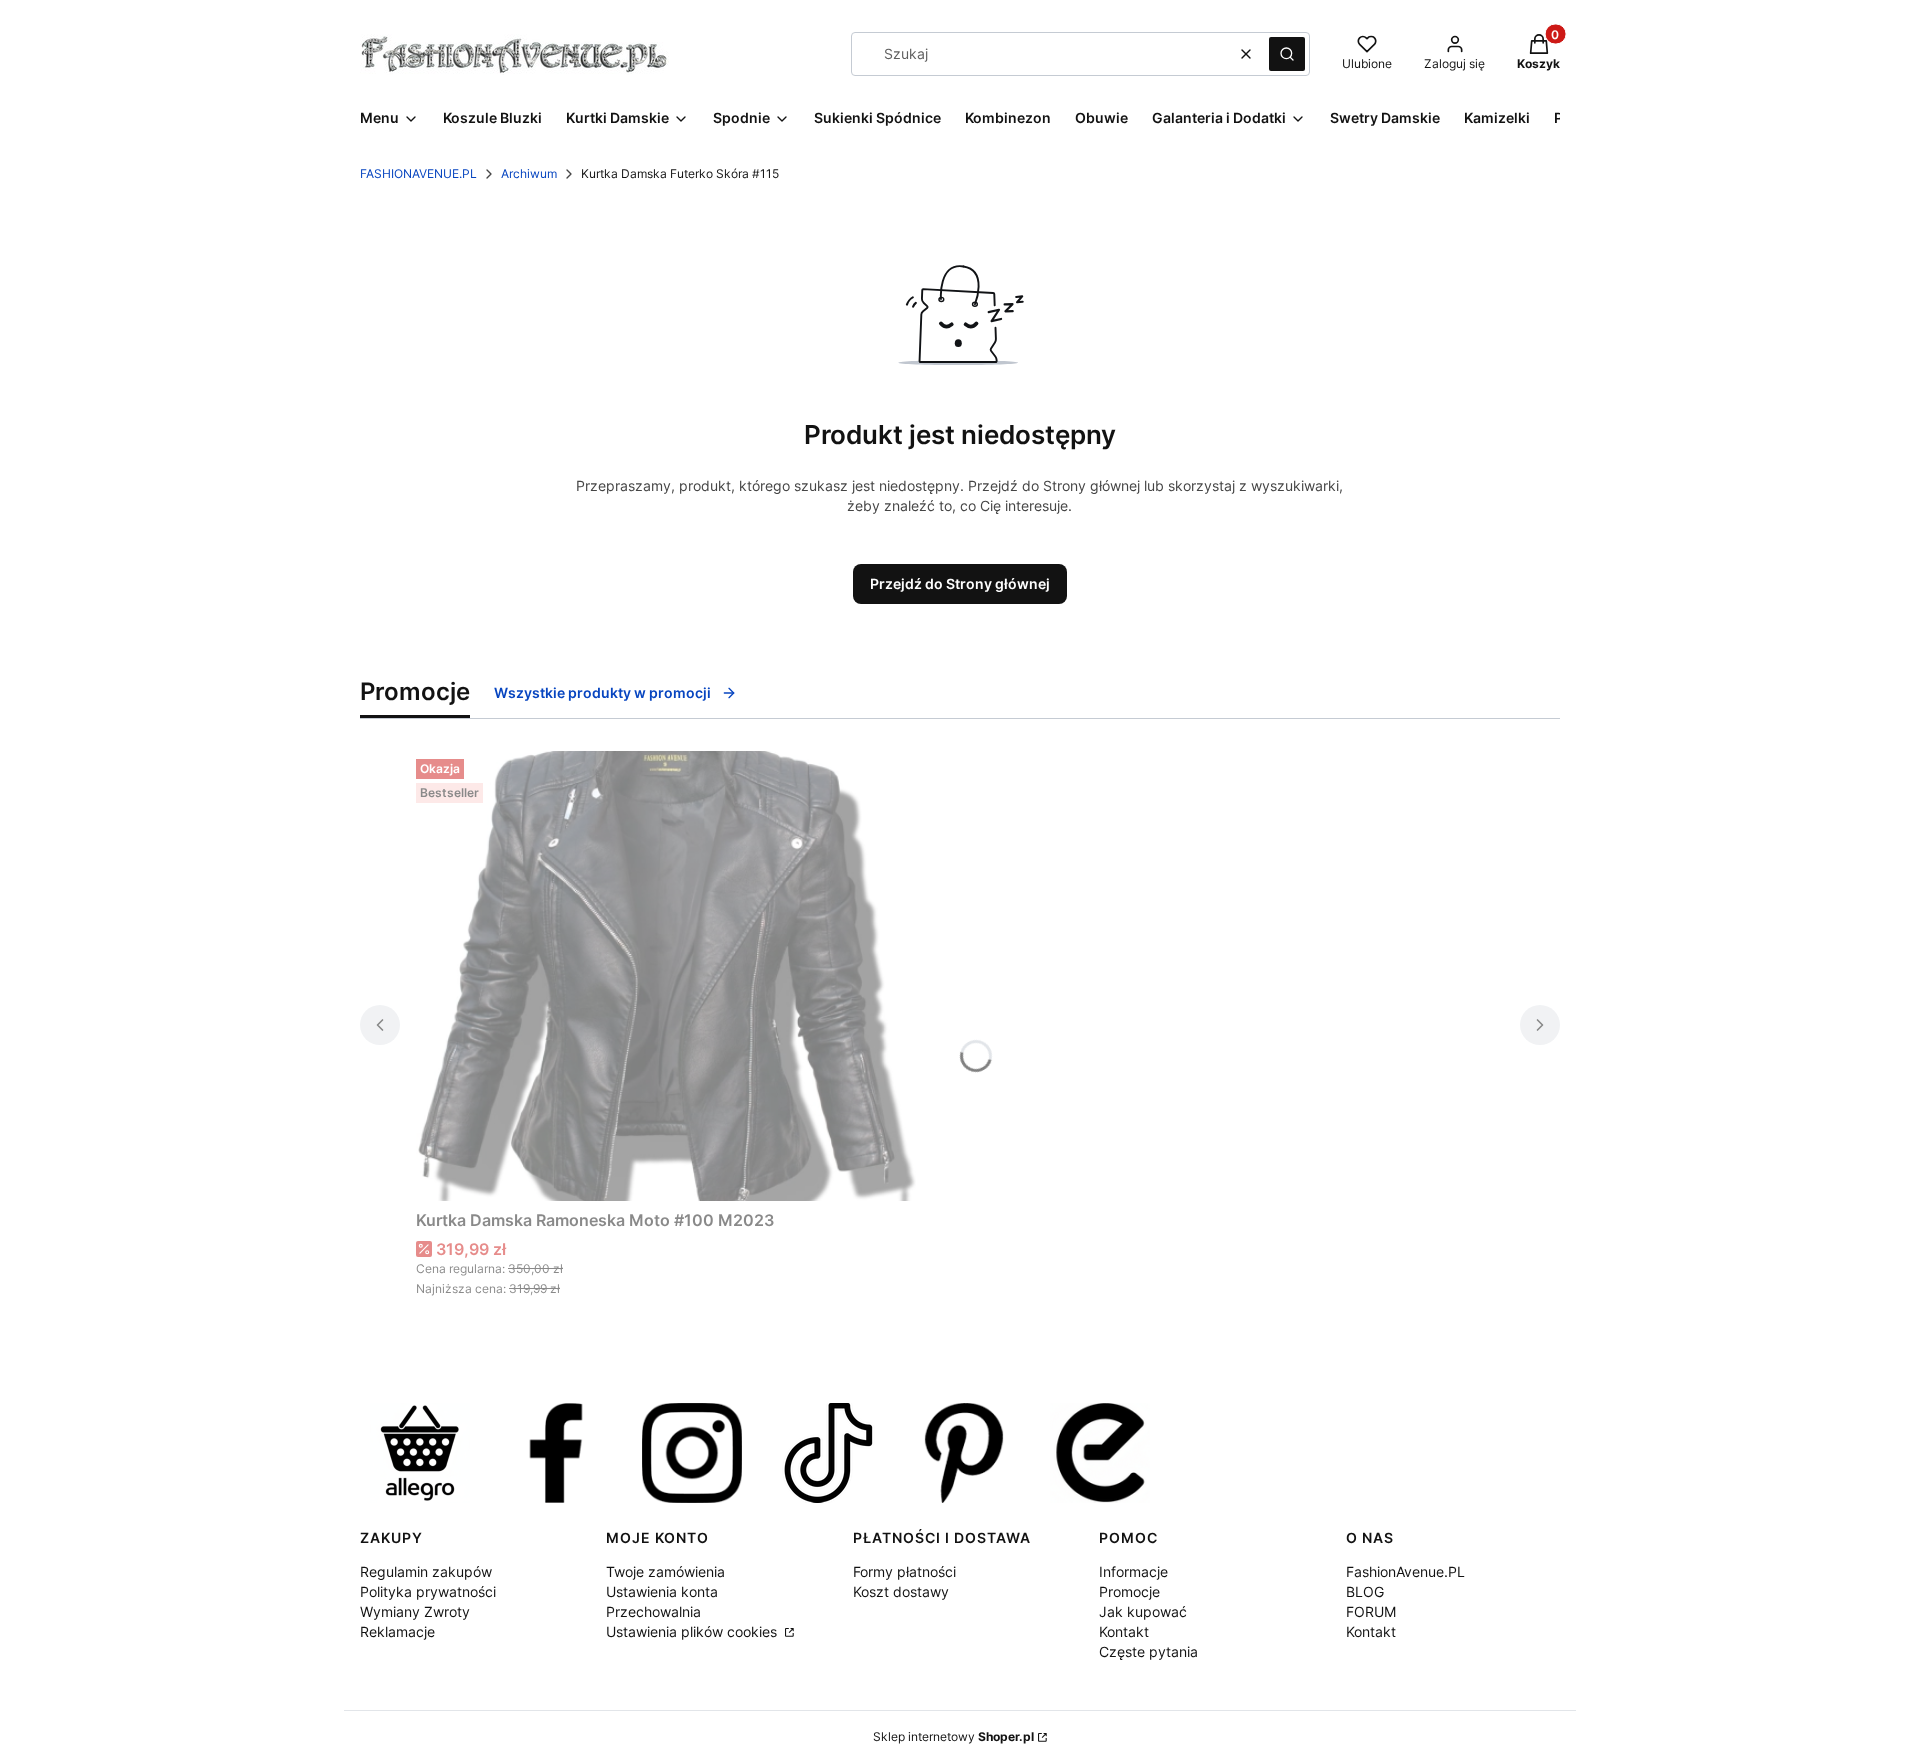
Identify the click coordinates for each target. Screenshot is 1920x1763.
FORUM (1371, 1611)
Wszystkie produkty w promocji (602, 692)
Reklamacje (397, 1631)
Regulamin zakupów (426, 1571)
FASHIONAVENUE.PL (418, 173)
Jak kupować (1143, 1611)
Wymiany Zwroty (415, 1611)
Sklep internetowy (953, 1736)
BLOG (1365, 1591)
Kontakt (1124, 1631)
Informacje (1133, 1571)
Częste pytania (1148, 1651)
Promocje (1129, 1591)
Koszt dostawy (901, 1591)
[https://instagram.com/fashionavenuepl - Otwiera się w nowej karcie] (692, 1453)
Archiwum (529, 173)
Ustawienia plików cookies (693, 1631)
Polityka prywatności (428, 1591)
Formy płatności (904, 1571)
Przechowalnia (653, 1611)
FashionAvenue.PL (1405, 1571)
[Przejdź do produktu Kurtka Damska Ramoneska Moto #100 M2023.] (666, 976)
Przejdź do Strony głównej (960, 583)
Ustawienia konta (662, 1591)
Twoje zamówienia (665, 1571)
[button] (1287, 54)
